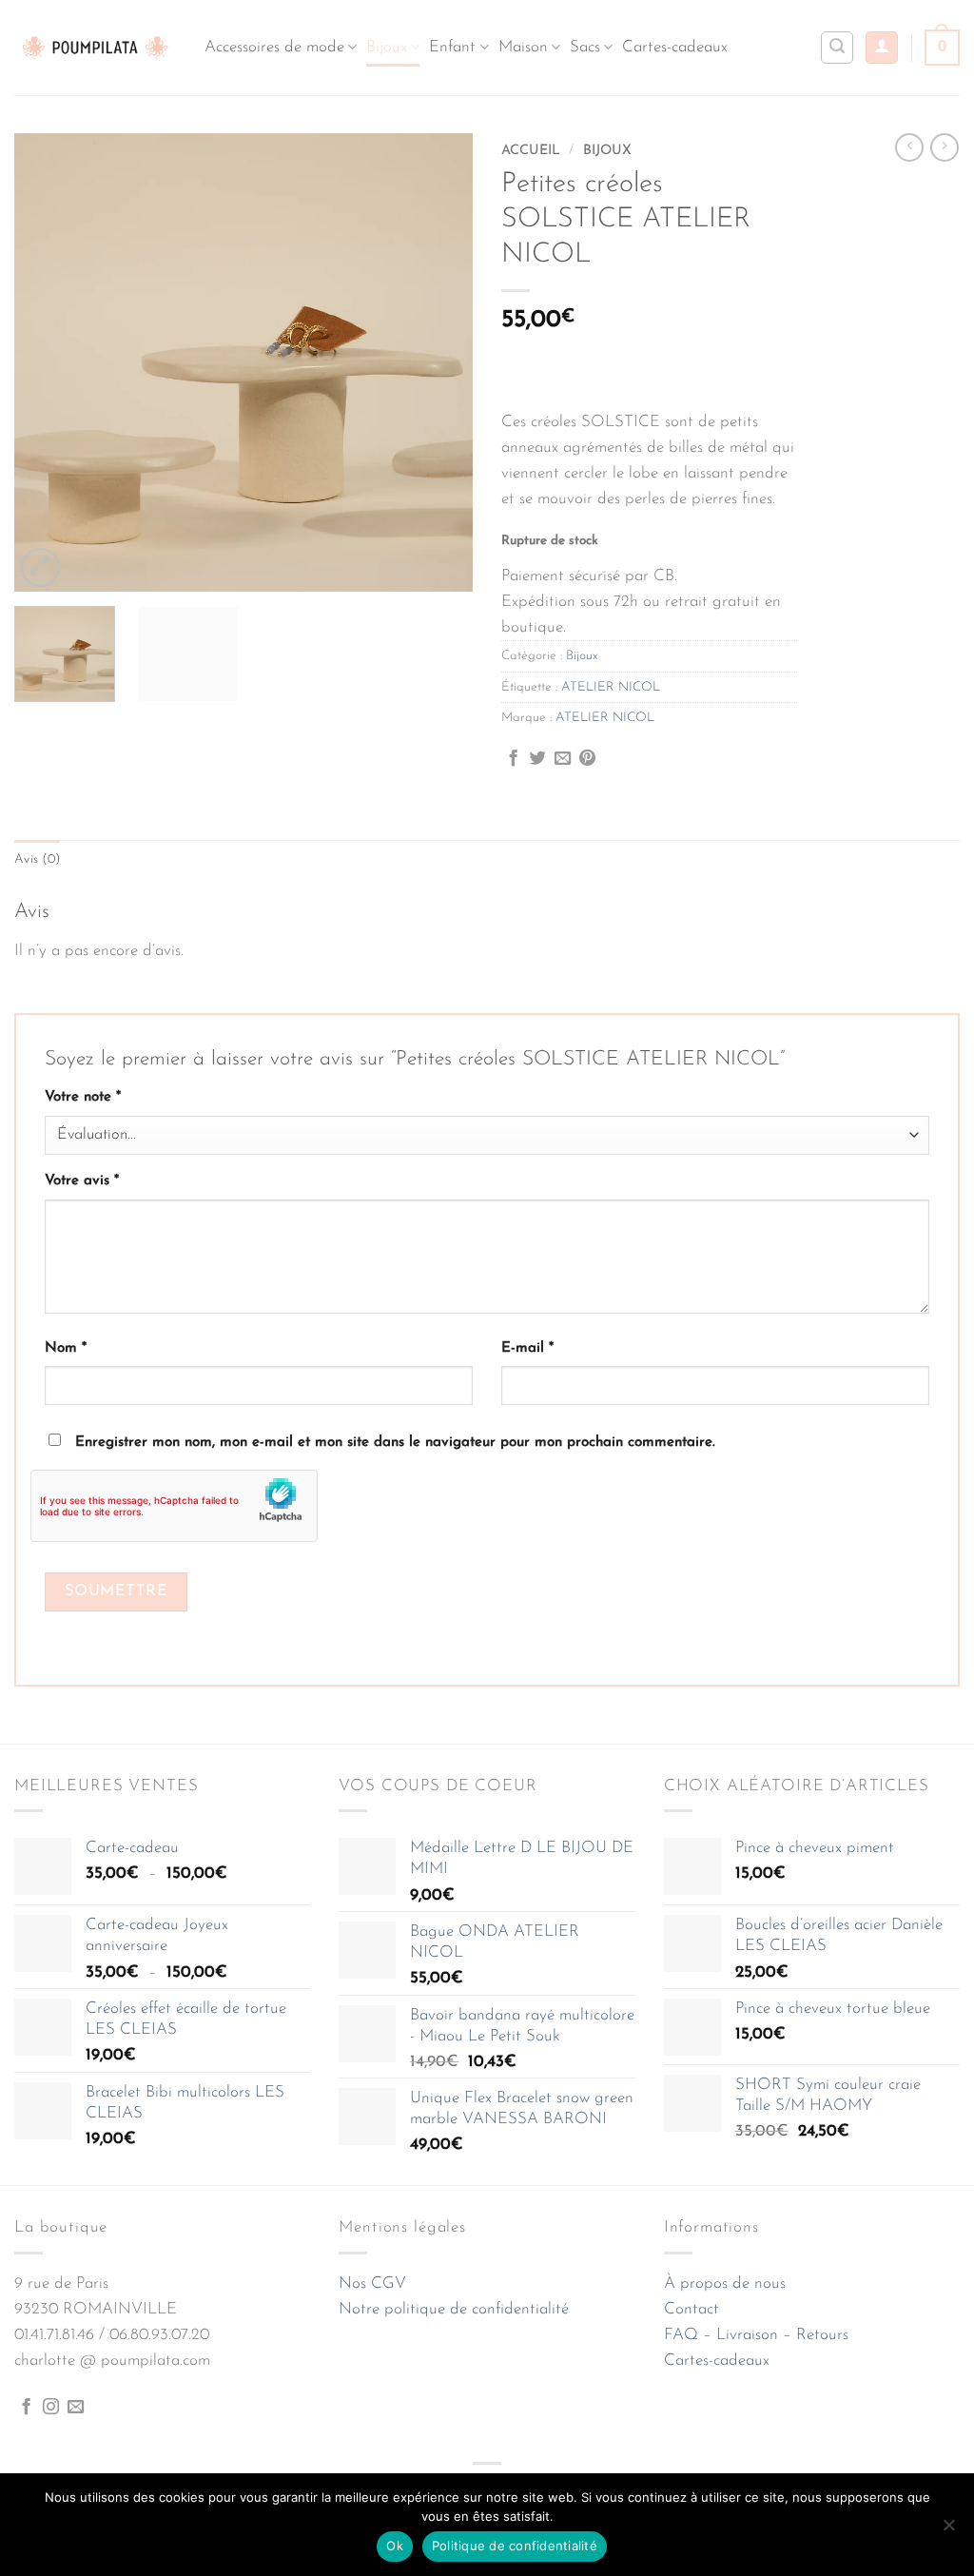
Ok (395, 2546)
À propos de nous (725, 2283)
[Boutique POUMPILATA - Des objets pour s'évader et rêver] (95, 47)
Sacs (585, 47)
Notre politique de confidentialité (454, 2309)
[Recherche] (837, 48)
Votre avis (82, 1181)
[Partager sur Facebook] (513, 759)
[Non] (948, 2530)
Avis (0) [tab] (37, 859)
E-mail (527, 1348)
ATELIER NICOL (611, 687)
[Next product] (909, 147)
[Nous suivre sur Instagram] (51, 2408)
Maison (523, 47)
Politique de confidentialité (515, 2546)
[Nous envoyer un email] (76, 2408)
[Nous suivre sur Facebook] (26, 2408)
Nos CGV (372, 2283)
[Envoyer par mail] (563, 759)
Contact (692, 2309)
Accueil (531, 151)
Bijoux (387, 47)
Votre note (83, 1097)
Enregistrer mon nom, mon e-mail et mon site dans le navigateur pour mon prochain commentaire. (395, 1443)
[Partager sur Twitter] (538, 759)
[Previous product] (945, 147)
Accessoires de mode (274, 47)
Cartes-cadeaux (675, 47)
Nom (66, 1348)
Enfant (452, 47)
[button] (882, 48)
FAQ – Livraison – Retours (756, 2335)
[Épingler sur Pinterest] (587, 759)
